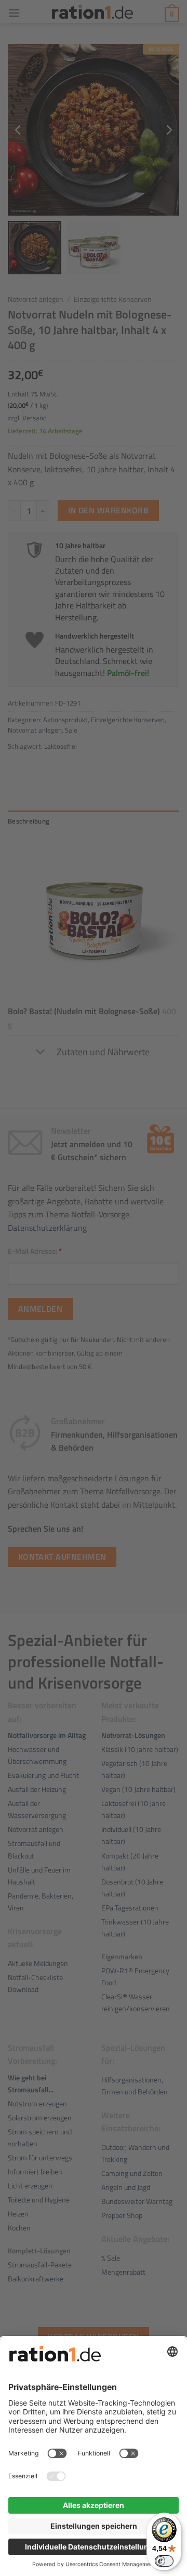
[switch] (164, 2561)
